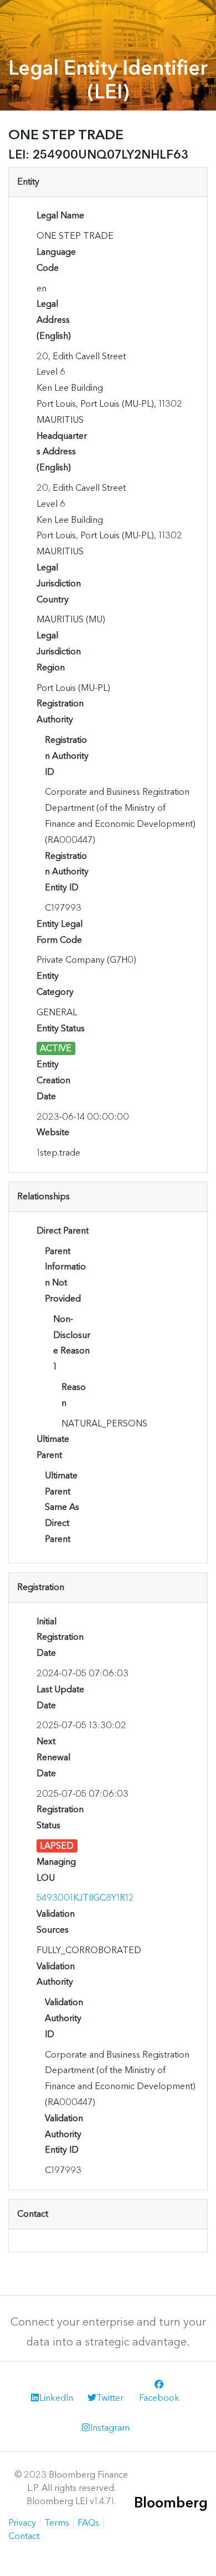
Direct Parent (63, 1231)
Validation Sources (56, 1922)
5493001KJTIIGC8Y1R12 (85, 1898)
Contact (33, 2214)
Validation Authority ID (64, 2018)
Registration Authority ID (67, 756)
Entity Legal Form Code (60, 932)
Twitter (110, 2398)
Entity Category (55, 984)
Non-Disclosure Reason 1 (72, 1343)
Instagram (110, 2428)
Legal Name (60, 215)
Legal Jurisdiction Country (59, 583)
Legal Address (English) (54, 320)
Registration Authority (60, 711)
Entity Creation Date (53, 1080)
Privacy (22, 2523)
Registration (41, 1587)
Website (53, 1132)
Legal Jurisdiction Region (59, 651)
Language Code (56, 260)
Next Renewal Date (53, 1757)
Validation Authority (56, 1974)
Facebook (159, 2398)
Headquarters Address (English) (62, 452)
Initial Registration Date (60, 1637)
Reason (74, 1395)
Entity (28, 182)
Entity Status (61, 1028)
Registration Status (60, 1817)
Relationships (43, 1196)
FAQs (88, 2523)
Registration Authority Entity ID (67, 872)
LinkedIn (56, 2398)
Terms (57, 2523)
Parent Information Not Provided (65, 1275)
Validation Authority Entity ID (64, 2134)
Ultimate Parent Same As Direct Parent (62, 1507)
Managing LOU (56, 1870)
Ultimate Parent (53, 1447)
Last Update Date (60, 1697)
